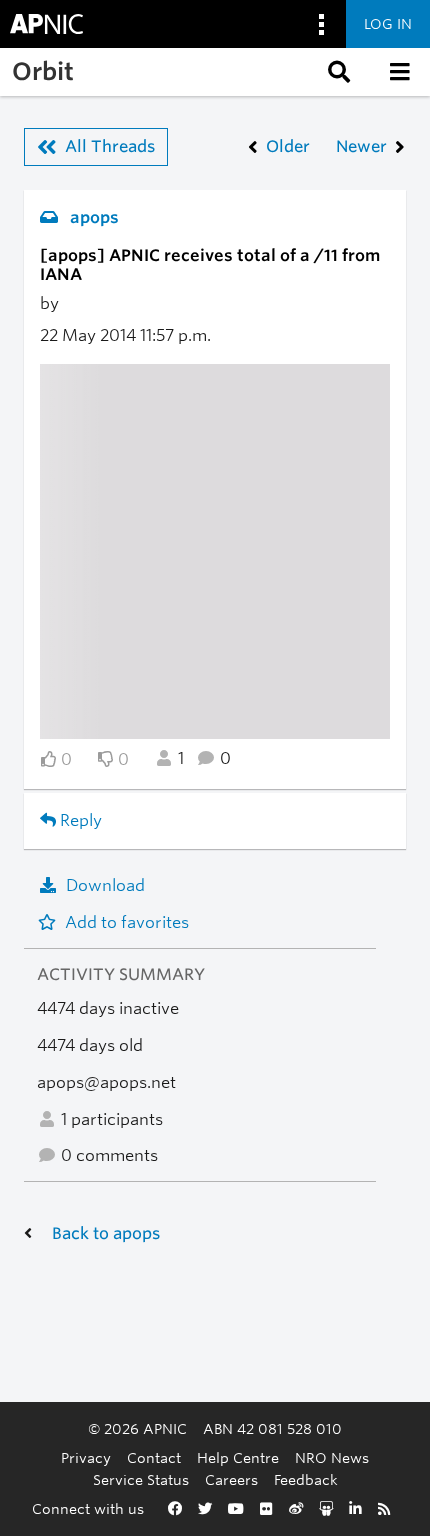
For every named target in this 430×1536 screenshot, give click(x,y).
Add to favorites (127, 922)
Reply (79, 820)
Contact (154, 1457)
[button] (337, 72)
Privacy (86, 1457)
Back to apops (106, 1233)
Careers (231, 1479)
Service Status (141, 1479)
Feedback (306, 1479)
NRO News (332, 1457)
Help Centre (238, 1457)
